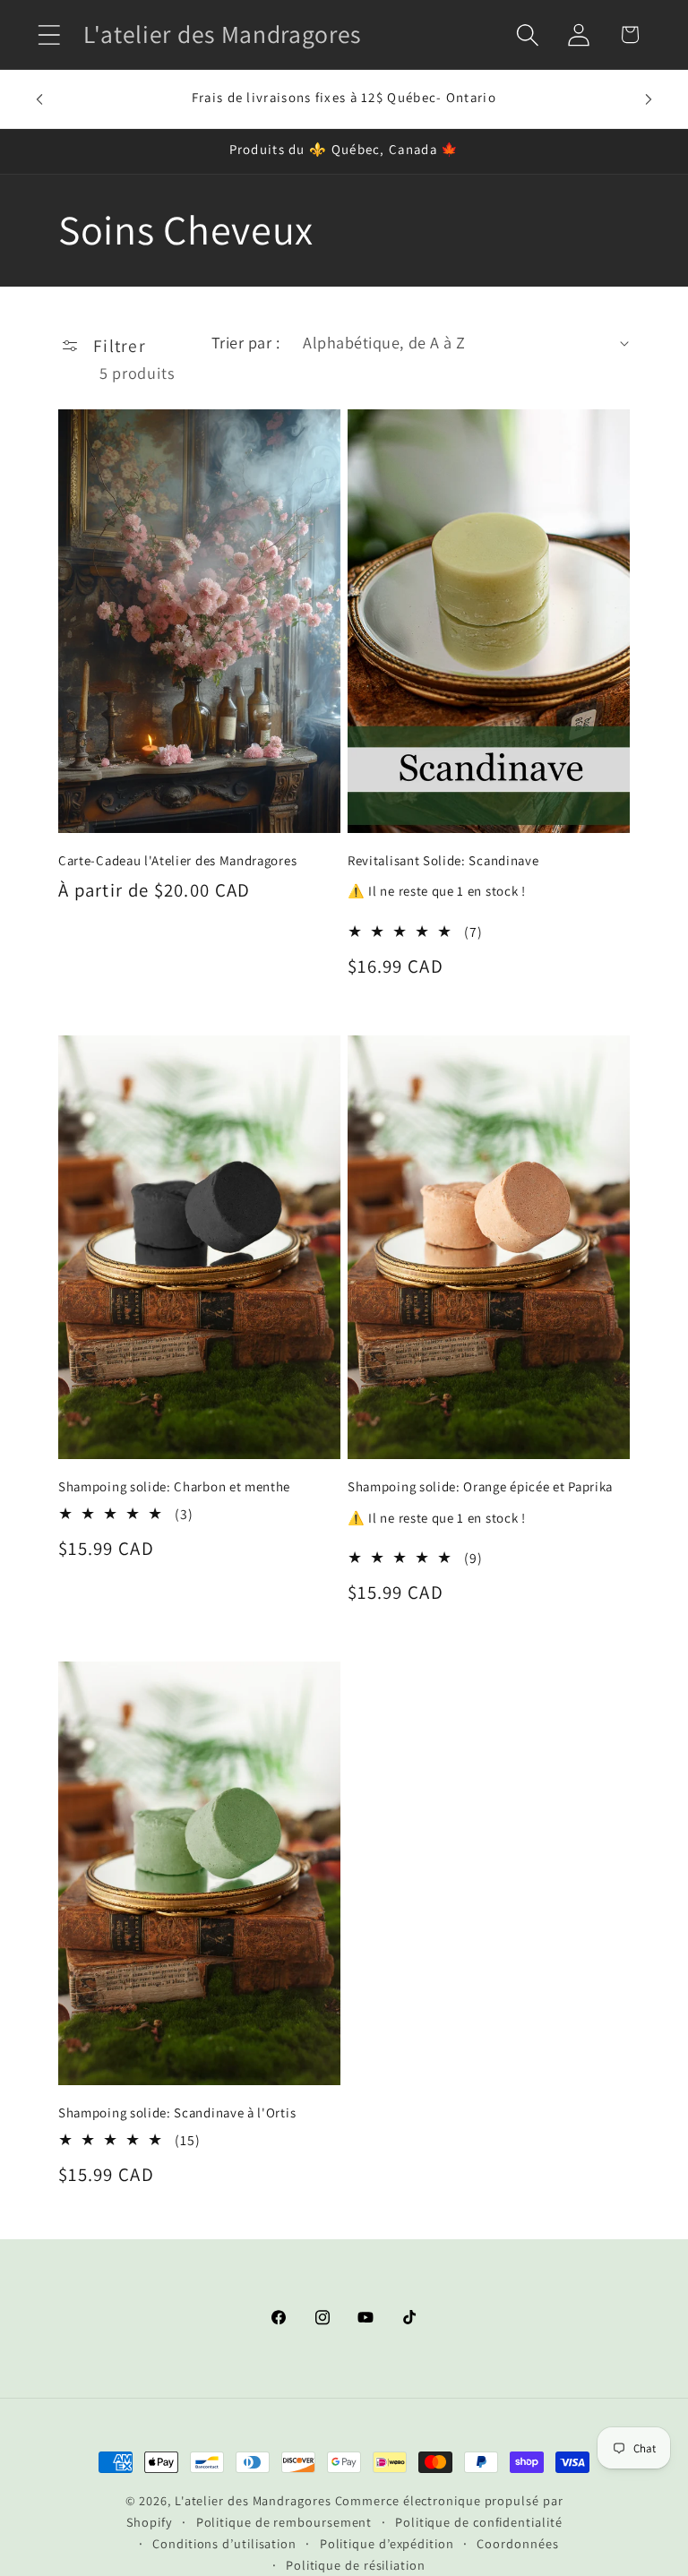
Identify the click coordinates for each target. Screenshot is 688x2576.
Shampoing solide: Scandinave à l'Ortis (177, 2112)
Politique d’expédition (387, 2543)
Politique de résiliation (356, 2565)
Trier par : (246, 342)
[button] (49, 34)
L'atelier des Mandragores (253, 2500)
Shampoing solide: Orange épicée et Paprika (480, 1486)
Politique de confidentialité (478, 2522)
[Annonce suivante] (649, 99)
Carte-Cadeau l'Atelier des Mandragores (177, 860)
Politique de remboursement (284, 2522)
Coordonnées (517, 2543)
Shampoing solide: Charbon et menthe (174, 1486)
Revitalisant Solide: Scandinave (443, 860)
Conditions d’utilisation (224, 2543)
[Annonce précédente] (39, 99)
